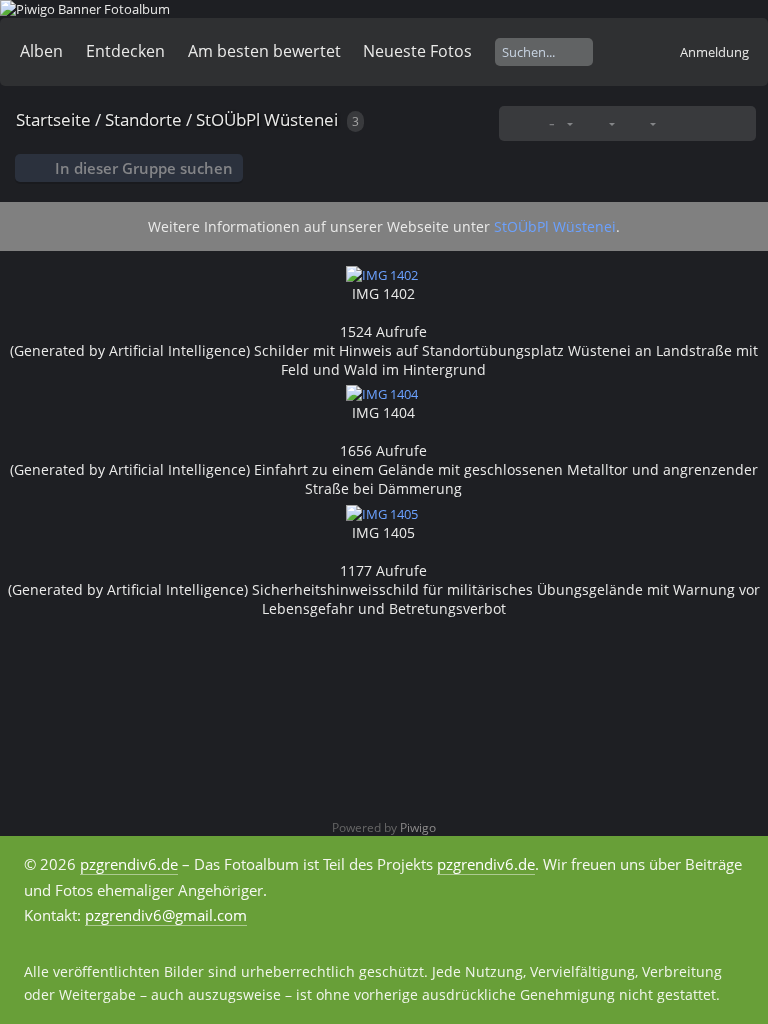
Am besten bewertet (264, 51)
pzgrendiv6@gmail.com (166, 915)
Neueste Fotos (417, 51)
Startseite (53, 119)
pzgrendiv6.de (129, 864)
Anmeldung (714, 52)
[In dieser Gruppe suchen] (521, 123)
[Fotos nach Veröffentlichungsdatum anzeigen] (707, 123)
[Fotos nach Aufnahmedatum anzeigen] (739, 123)
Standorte (143, 119)
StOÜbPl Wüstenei (267, 119)
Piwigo (418, 827)
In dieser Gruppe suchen (144, 168)
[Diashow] (676, 123)
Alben (41, 51)
